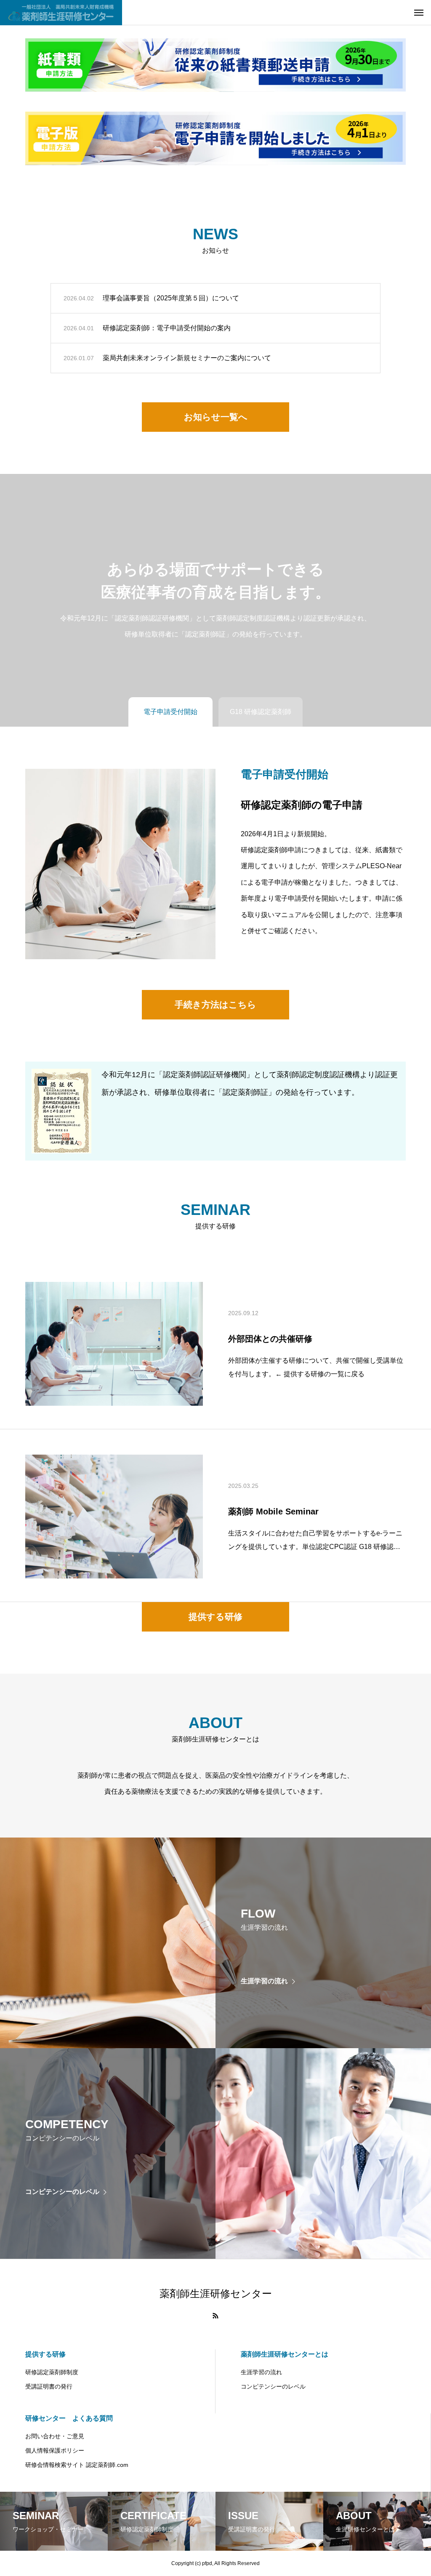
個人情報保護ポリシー (55, 2450)
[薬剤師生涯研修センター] (61, 13)
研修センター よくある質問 (69, 2418)
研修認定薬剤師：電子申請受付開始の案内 (167, 328)
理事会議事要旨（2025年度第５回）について (171, 298)
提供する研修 (45, 2354)
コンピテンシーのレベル (273, 2386)
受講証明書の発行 (49, 2386)
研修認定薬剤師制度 (52, 2372)
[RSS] (215, 2316)
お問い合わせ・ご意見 (55, 2436)
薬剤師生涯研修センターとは (285, 2354)
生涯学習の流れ (261, 2372)
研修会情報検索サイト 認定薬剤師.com (77, 2465)
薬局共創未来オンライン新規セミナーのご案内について (187, 358)
